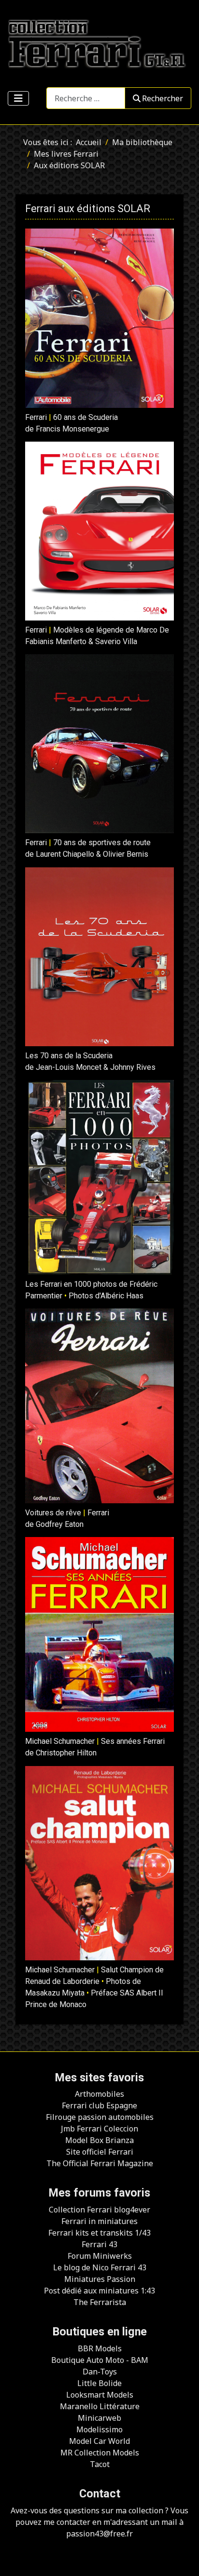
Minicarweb (99, 2418)
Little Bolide (99, 2383)
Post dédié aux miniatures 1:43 (99, 2291)
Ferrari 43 (99, 2244)
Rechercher (163, 98)
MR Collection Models (100, 2453)
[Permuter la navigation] (18, 98)
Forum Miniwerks (100, 2256)
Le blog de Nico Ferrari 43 (100, 2267)
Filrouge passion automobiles (100, 2117)
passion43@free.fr (99, 2534)
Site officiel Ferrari (100, 2152)
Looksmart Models (100, 2395)
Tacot (100, 2464)
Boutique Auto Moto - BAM (100, 2360)
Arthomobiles (99, 2094)
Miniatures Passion (100, 2279)
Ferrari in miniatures (99, 2221)
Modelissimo (99, 2429)
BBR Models (100, 2348)
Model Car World (99, 2441)
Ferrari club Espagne (99, 2105)
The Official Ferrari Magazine (100, 2163)
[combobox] (86, 98)
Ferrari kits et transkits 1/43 (99, 2233)
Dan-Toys (100, 2372)
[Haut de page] (182, 2558)
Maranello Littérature (100, 2406)
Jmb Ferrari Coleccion (99, 2129)
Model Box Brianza (99, 2140)
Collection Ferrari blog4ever (99, 2210)
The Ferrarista (100, 2302)
